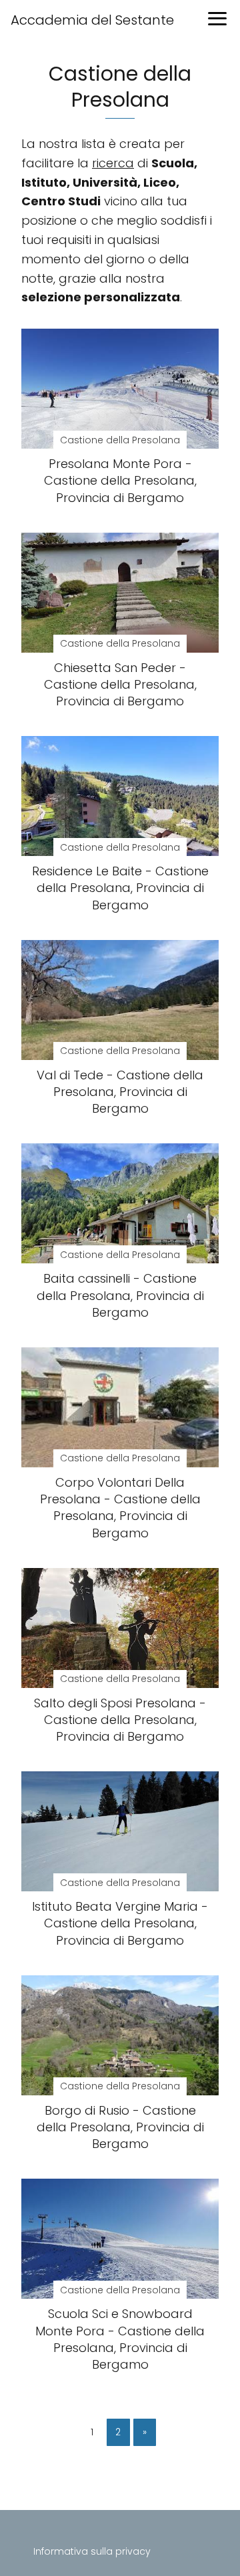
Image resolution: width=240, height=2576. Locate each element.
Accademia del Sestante (92, 20)
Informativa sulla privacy (92, 2551)
